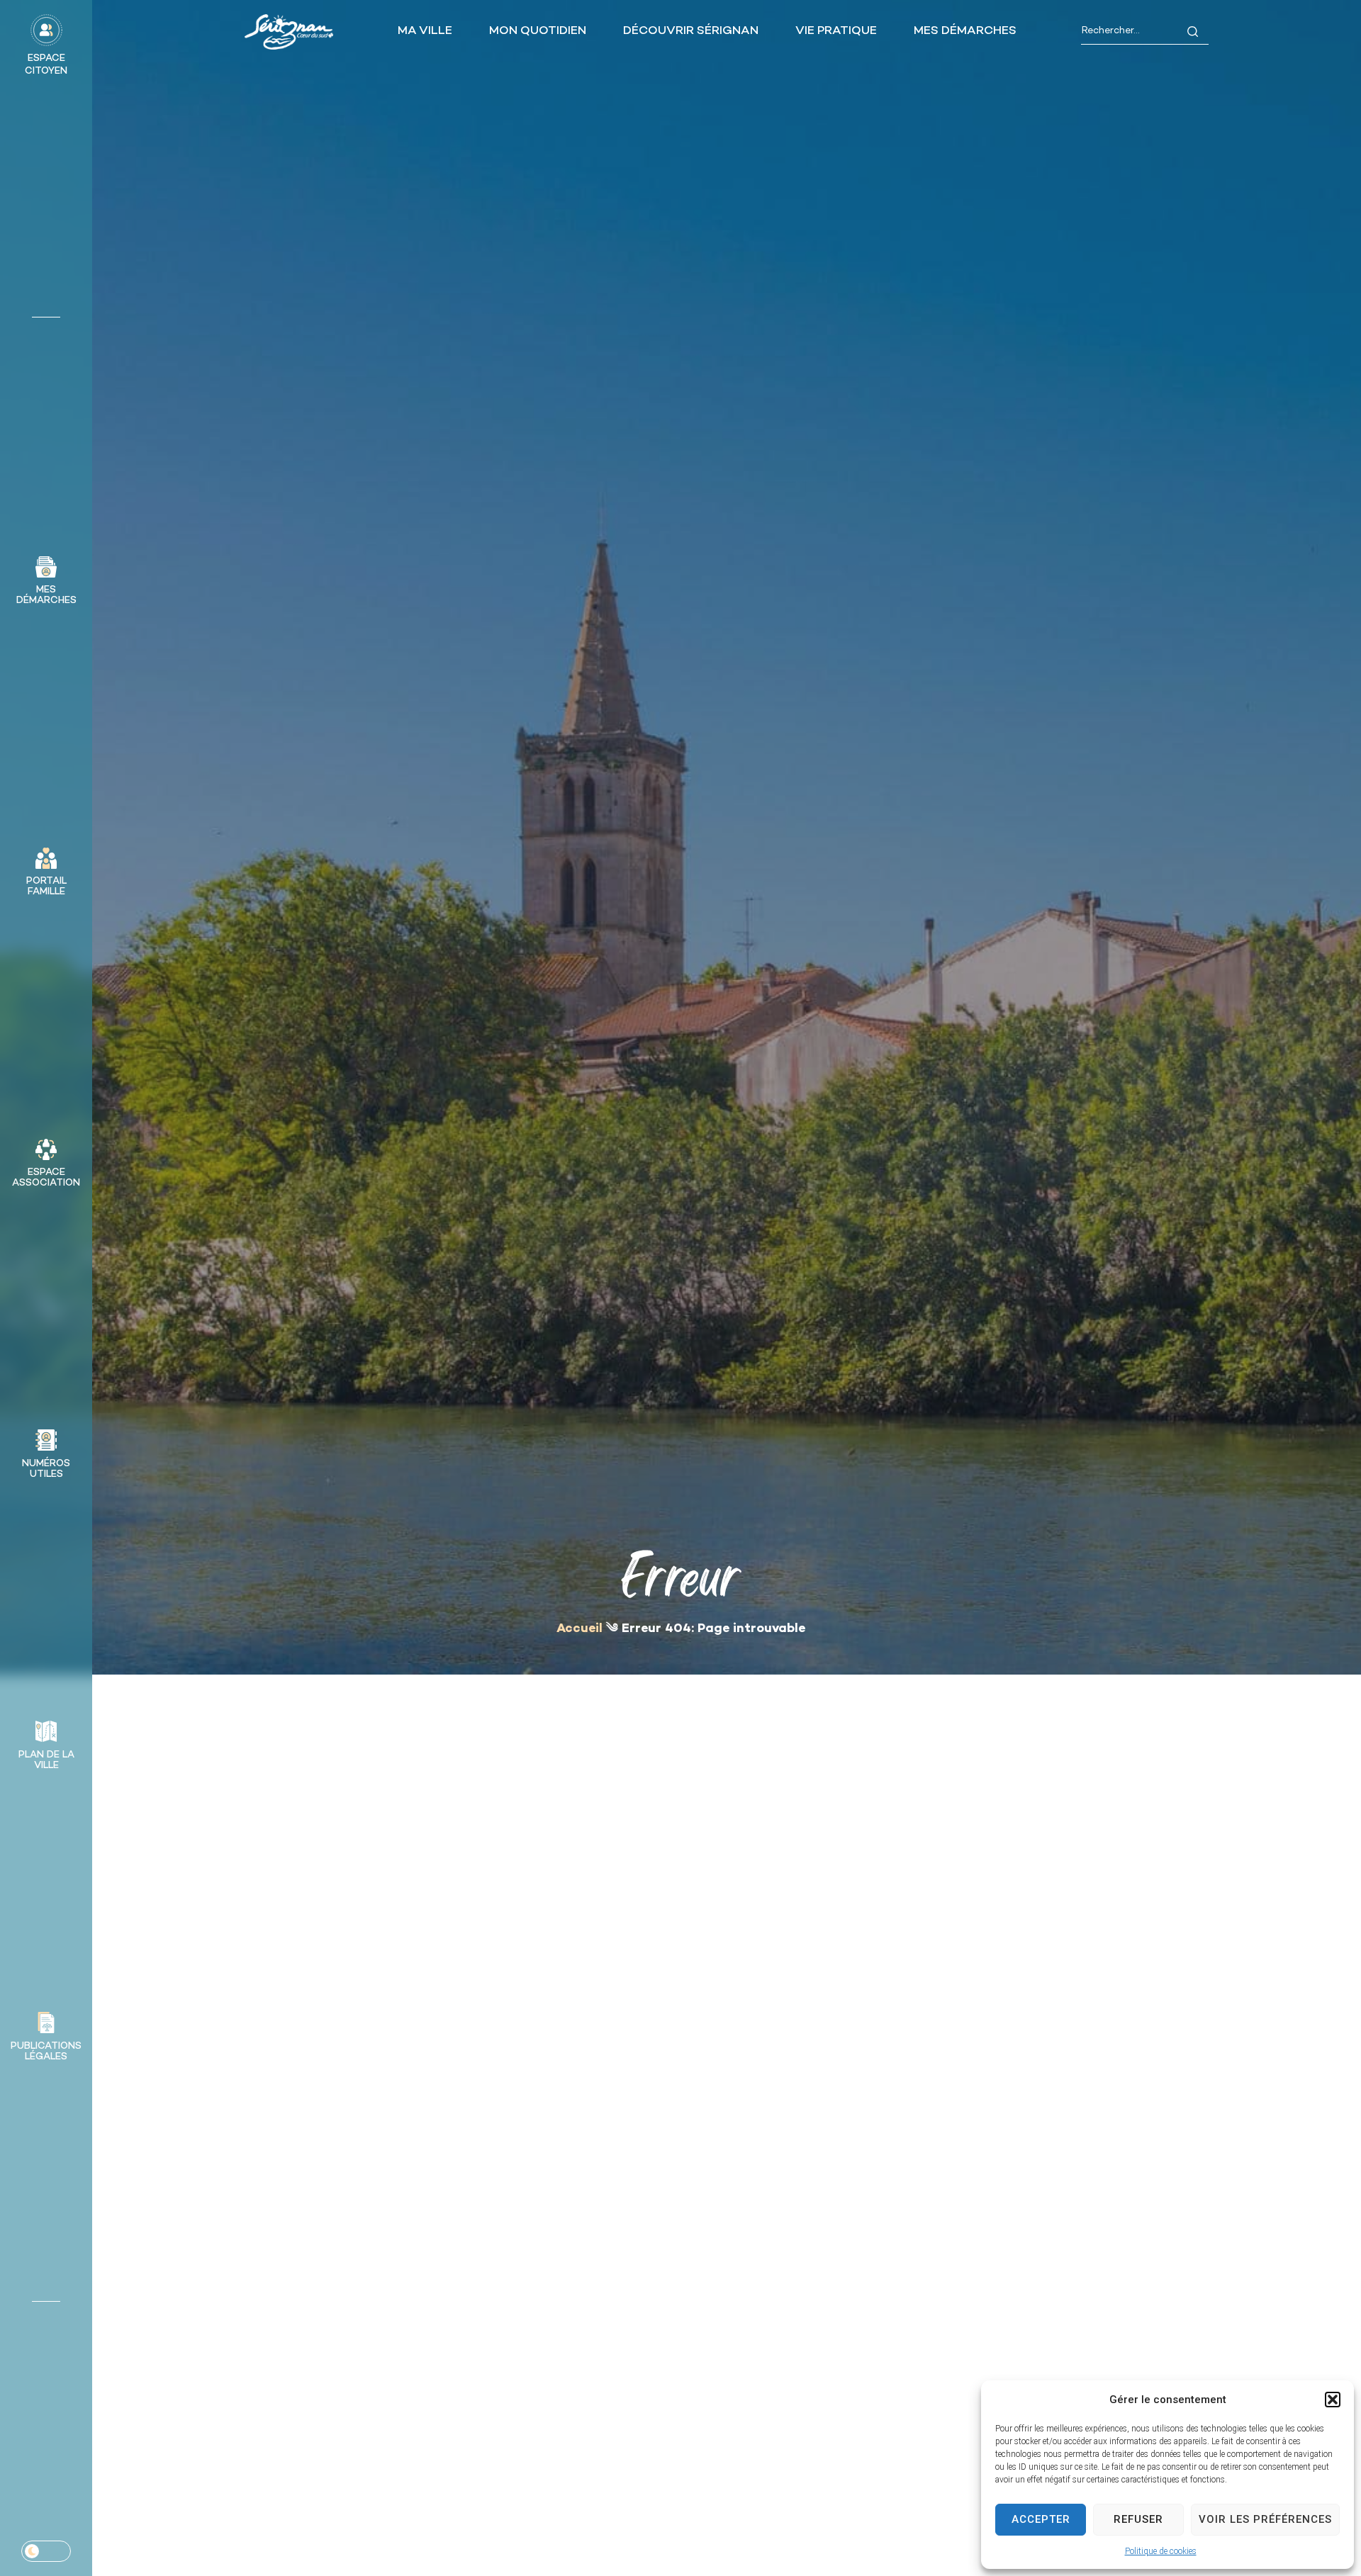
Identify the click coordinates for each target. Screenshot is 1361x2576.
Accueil (579, 1629)
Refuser (1138, 2519)
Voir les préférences (1265, 2519)
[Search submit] (1193, 32)
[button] (1333, 2400)
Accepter (1041, 2519)
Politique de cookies (1161, 2551)
